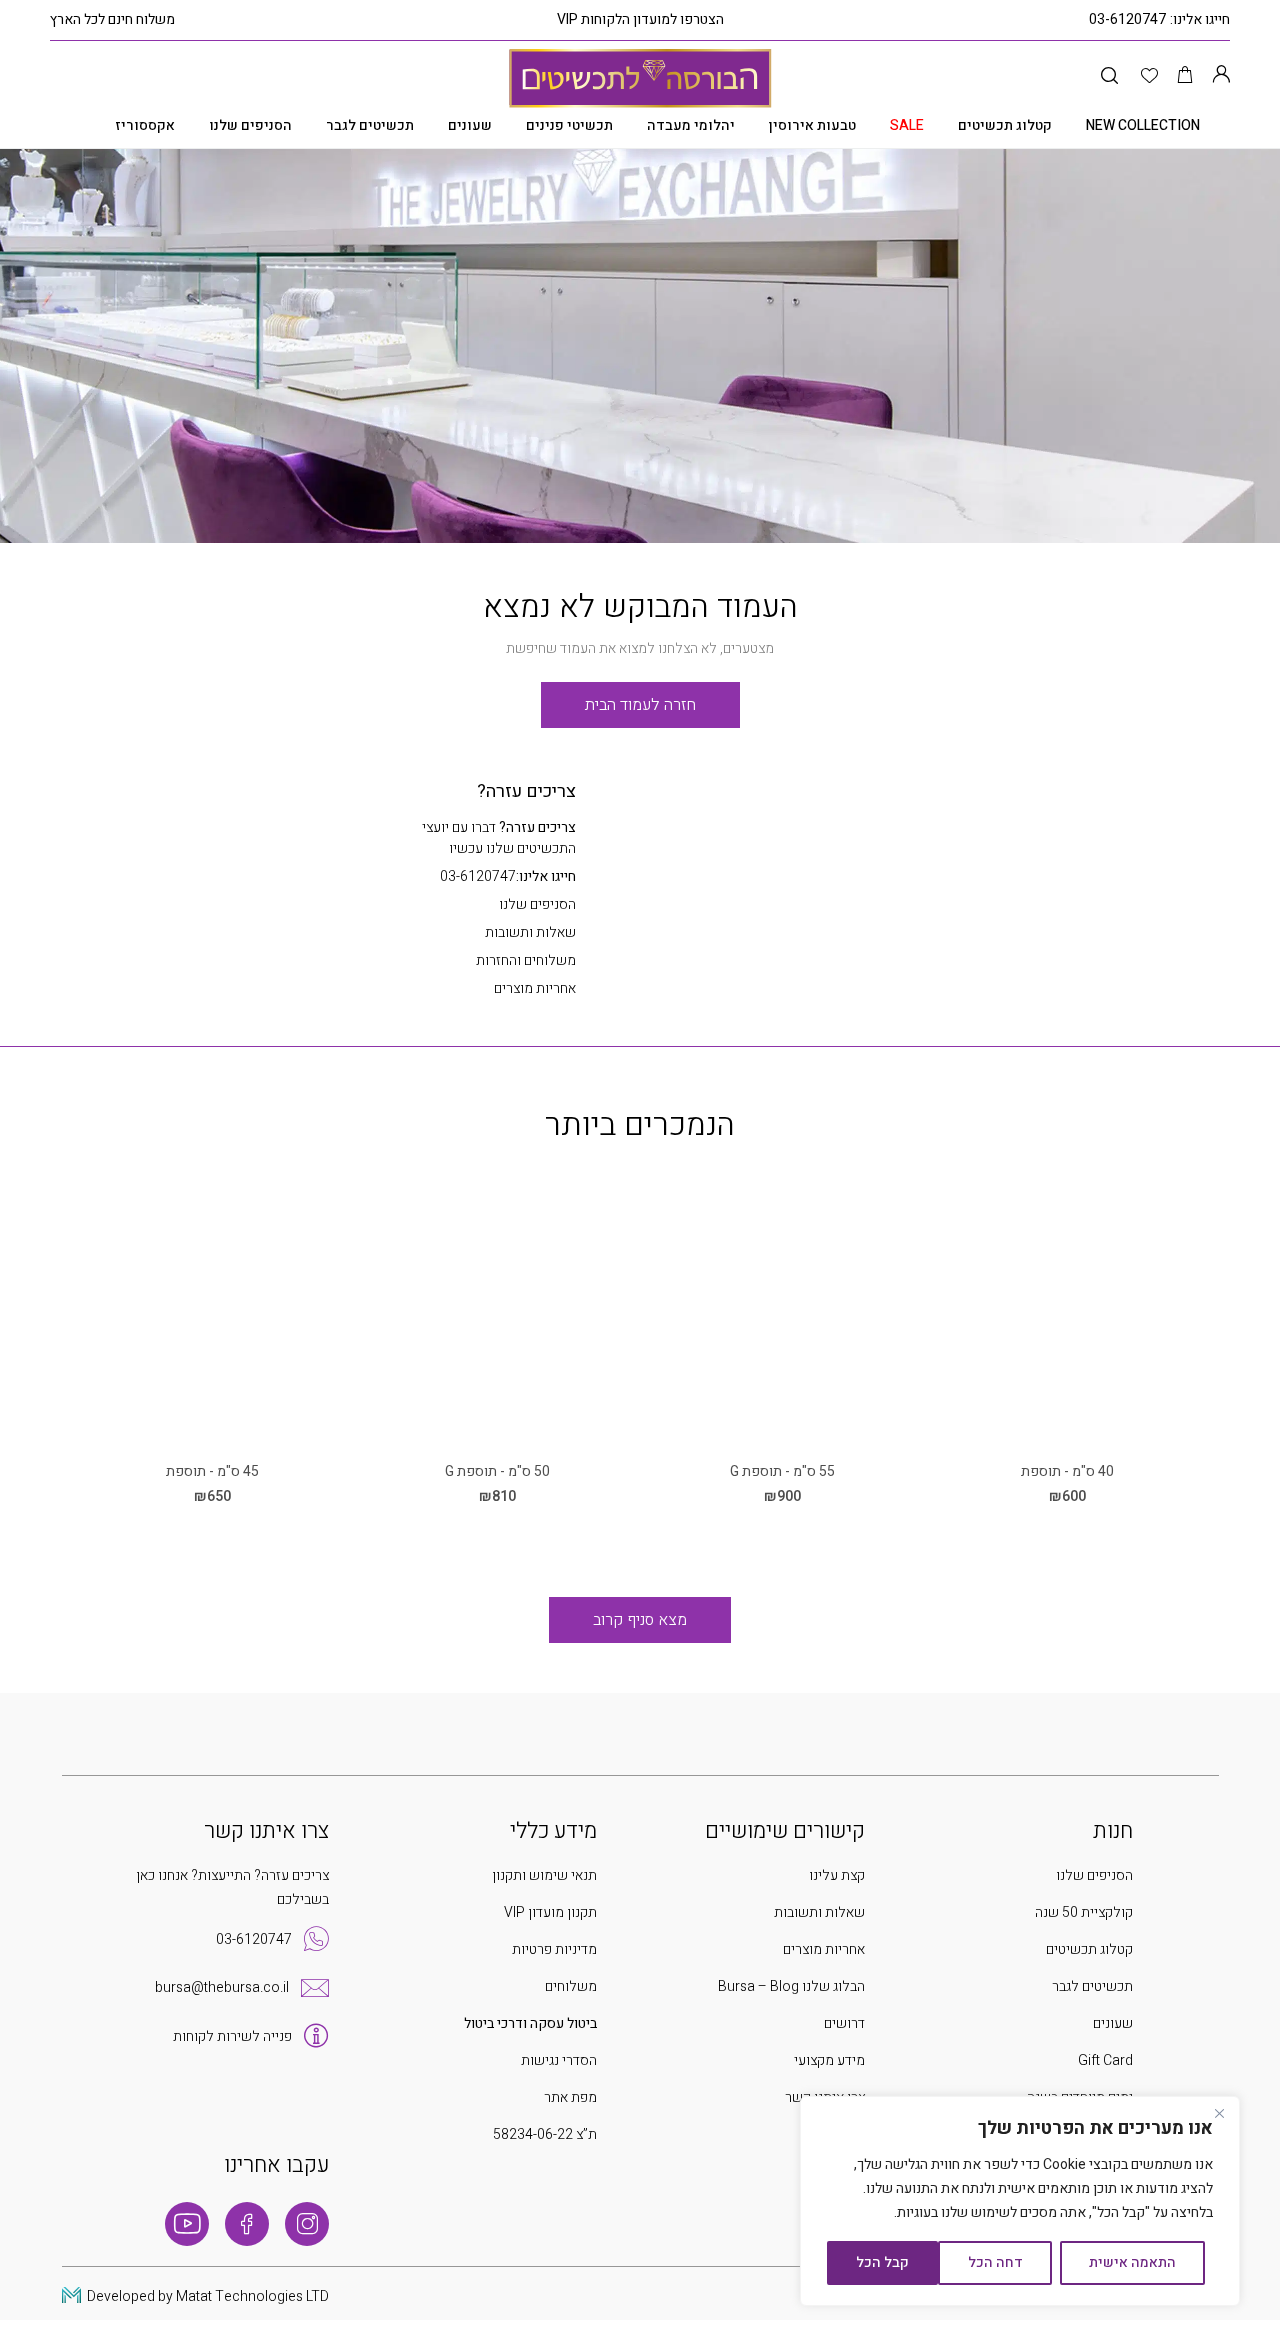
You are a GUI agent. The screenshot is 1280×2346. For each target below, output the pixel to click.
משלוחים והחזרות (526, 960)
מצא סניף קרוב (640, 1620)
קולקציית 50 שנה (1084, 1912)
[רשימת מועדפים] (1149, 76)
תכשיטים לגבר (370, 125)
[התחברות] (1221, 76)
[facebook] (247, 2224)
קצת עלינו (837, 1875)
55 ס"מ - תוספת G (782, 1471)
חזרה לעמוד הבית (640, 705)
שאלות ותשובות (530, 932)
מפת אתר (570, 2097)
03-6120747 (1127, 19)
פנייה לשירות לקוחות (232, 2036)
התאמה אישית (1132, 2262)
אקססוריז (145, 125)
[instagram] (307, 2224)
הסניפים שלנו (250, 125)
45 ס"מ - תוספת (212, 1471)
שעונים (470, 125)
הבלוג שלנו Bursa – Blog (791, 1986)
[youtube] (187, 2224)
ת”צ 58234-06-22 (545, 2134)
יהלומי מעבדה (691, 125)
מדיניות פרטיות (554, 1949)
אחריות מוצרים (535, 988)
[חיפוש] (1109, 76)
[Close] (1219, 2113)
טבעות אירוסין (812, 125)
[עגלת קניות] (1185, 76)
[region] (1020, 2201)
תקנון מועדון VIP (550, 1912)
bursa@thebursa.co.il (222, 1987)
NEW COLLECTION (1143, 125)
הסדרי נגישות (559, 2060)
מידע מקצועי (829, 2060)
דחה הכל (995, 2262)
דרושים (844, 2023)
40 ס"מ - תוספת (1067, 1471)
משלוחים (571, 1986)
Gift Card (1105, 2060)
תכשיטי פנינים (569, 125)
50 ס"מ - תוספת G (497, 1471)
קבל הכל (882, 2262)
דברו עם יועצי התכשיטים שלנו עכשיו (499, 838)
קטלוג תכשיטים (1005, 125)
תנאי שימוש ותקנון (544, 1875)
